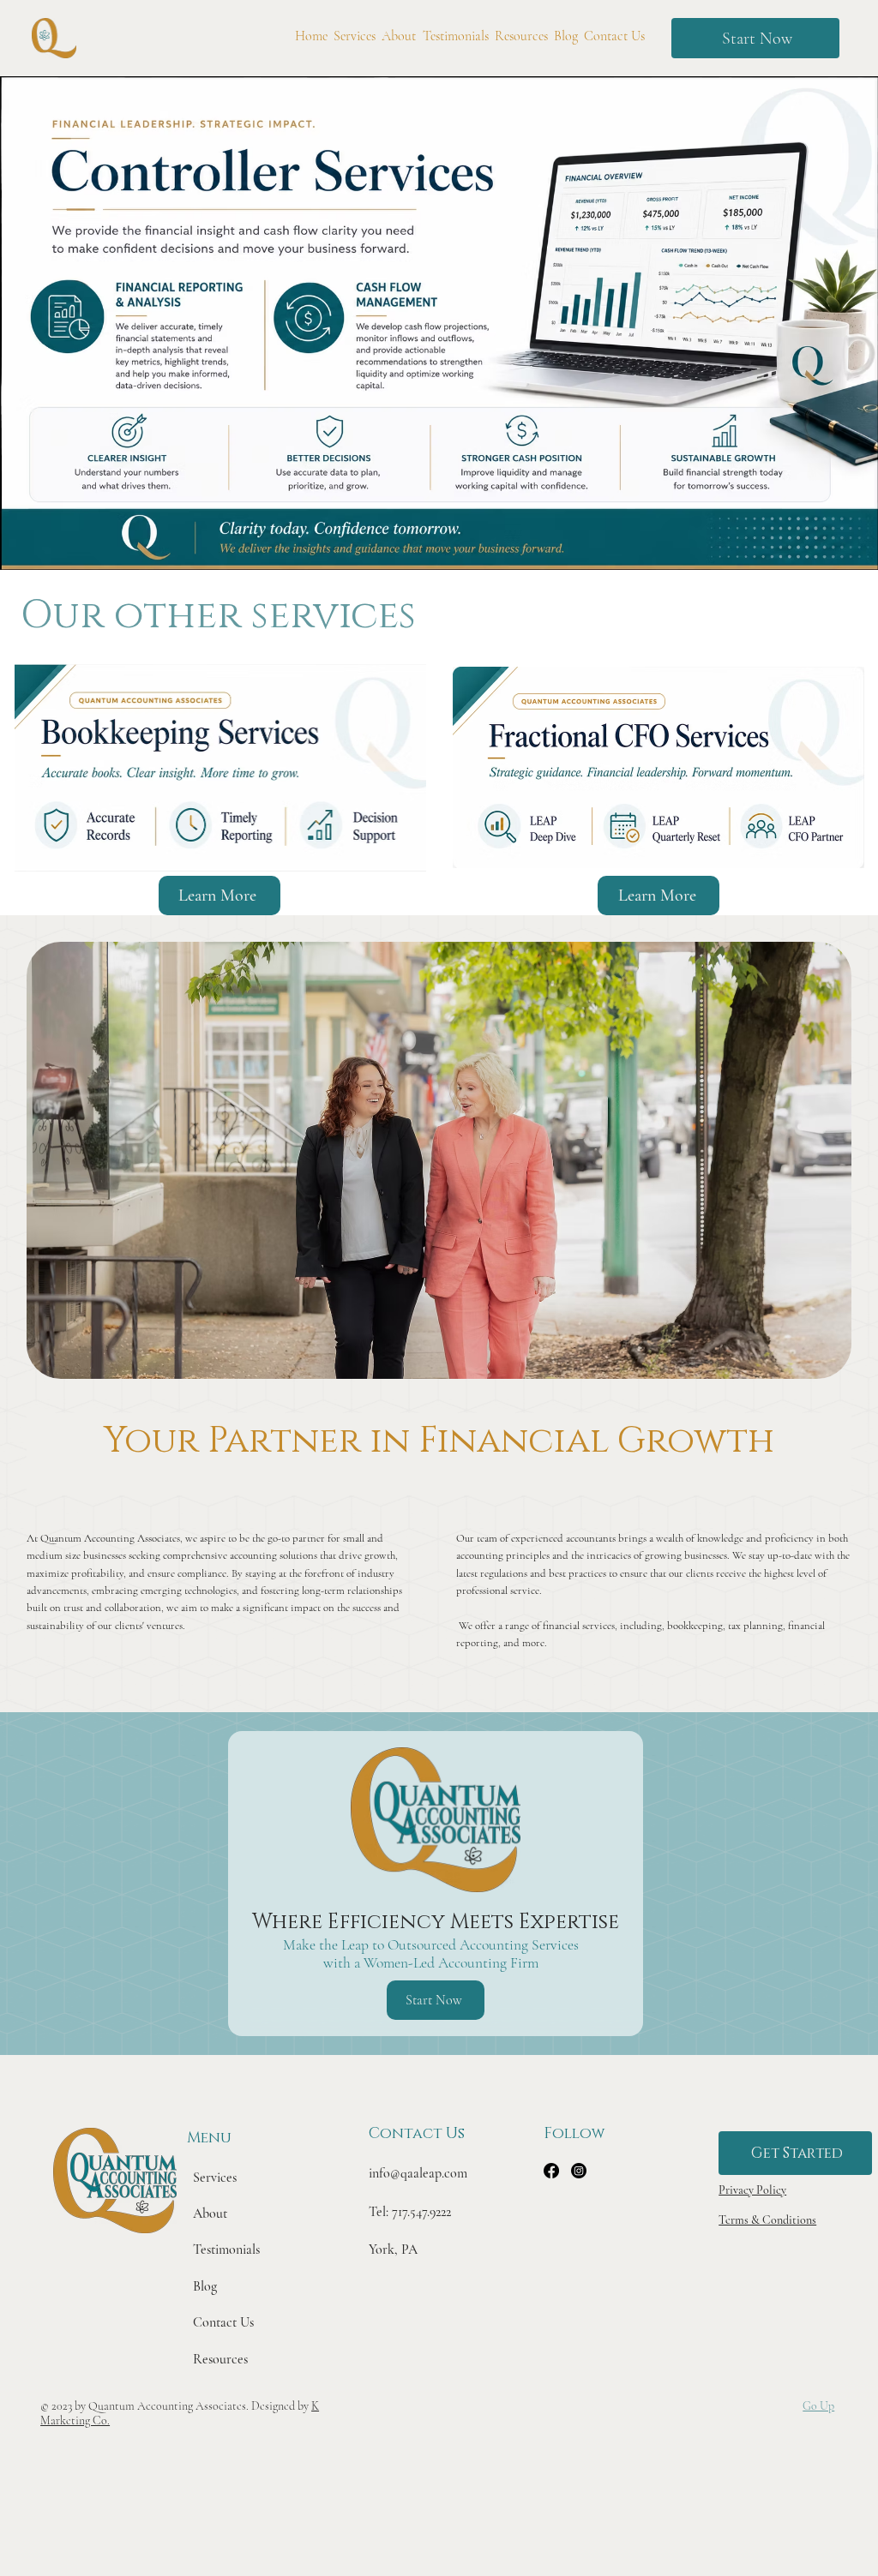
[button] (755, 38)
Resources (220, 2359)
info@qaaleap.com (418, 2173)
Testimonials (226, 2250)
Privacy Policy (752, 2190)
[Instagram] (579, 2171)
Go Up (818, 2406)
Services (215, 2178)
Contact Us (223, 2322)
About (210, 2214)
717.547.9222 (421, 2212)
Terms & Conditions (767, 2220)
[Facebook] (551, 2171)
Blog (205, 2286)
